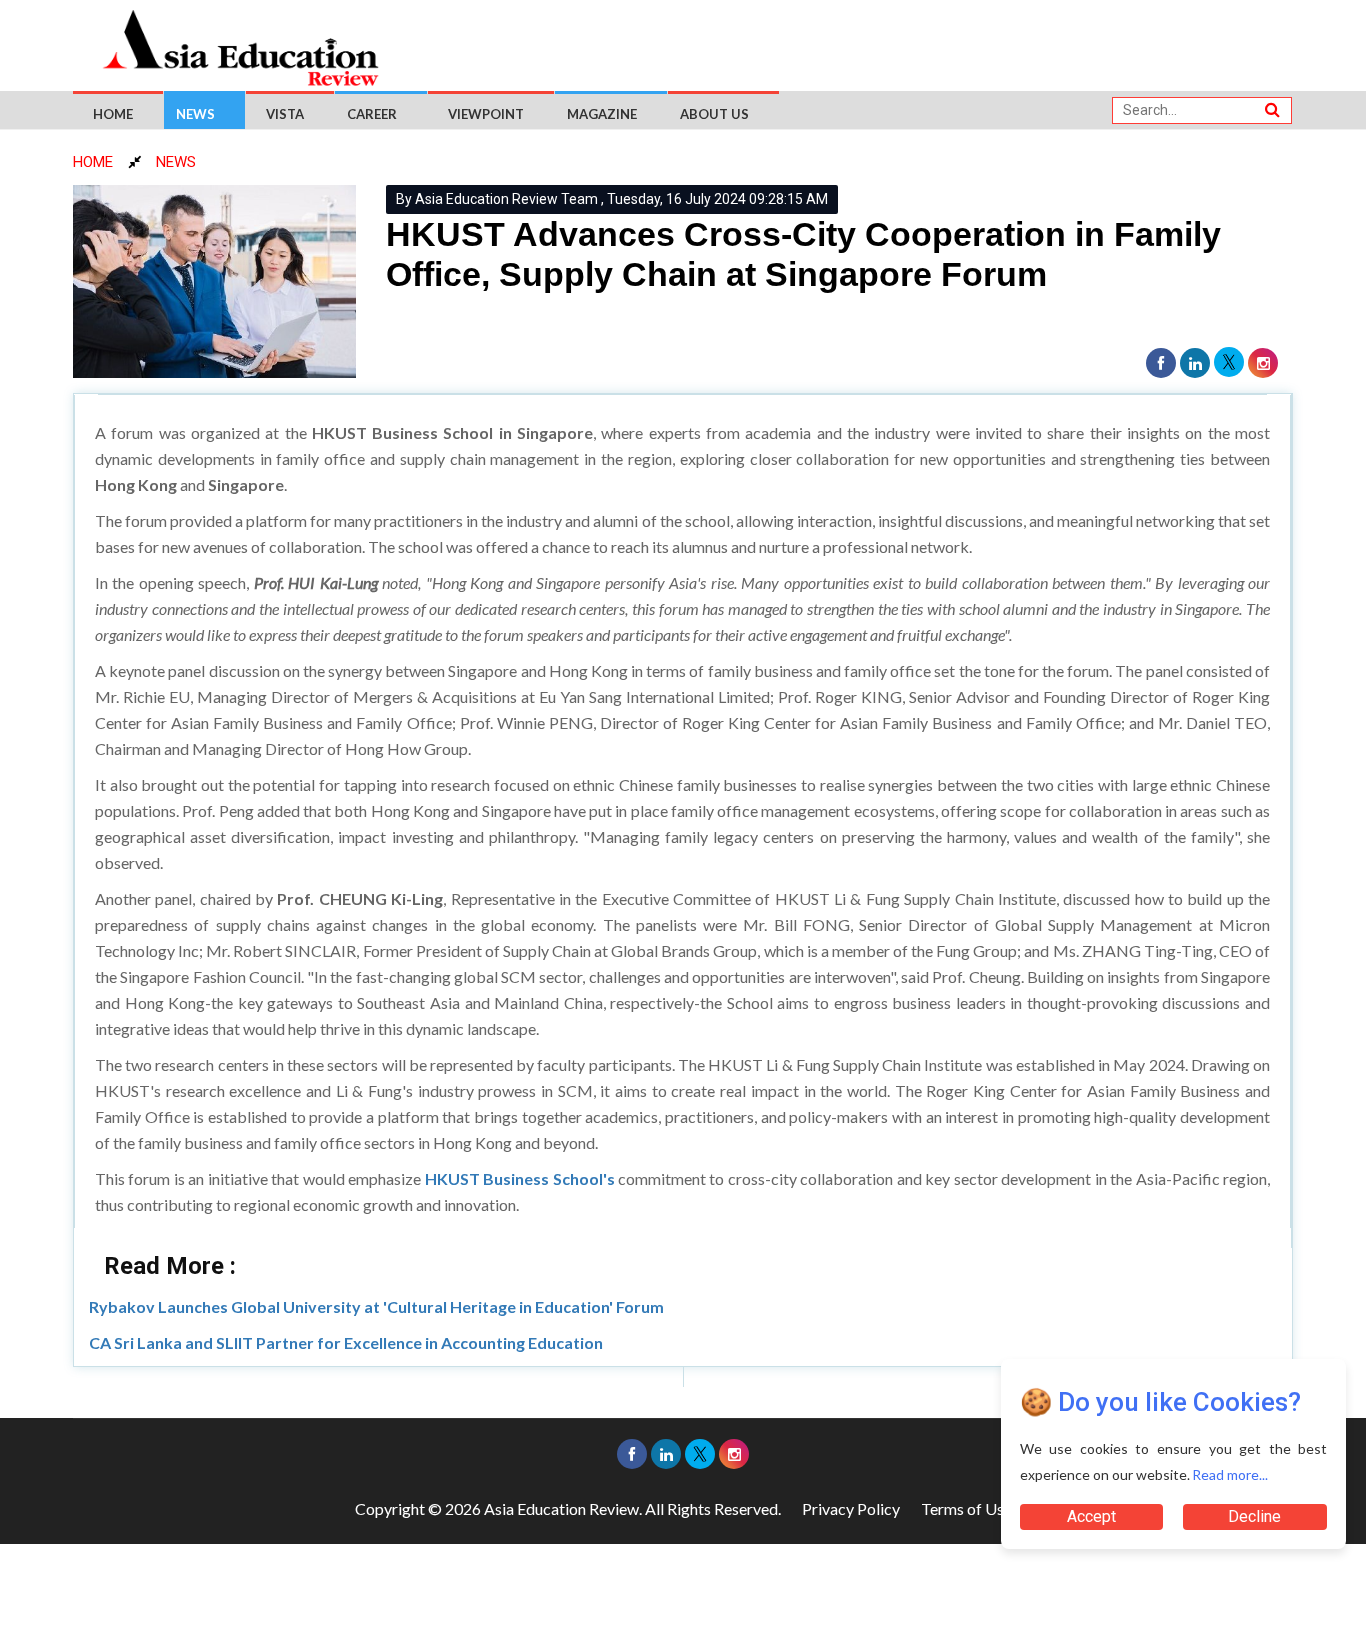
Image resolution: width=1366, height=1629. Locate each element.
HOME (93, 162)
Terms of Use (966, 1508)
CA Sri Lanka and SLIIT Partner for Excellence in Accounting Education (346, 1342)
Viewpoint (486, 114)
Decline (1255, 1516)
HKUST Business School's (520, 1178)
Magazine (602, 114)
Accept (1091, 1516)
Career (372, 114)
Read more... (1231, 1474)
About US (714, 114)
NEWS (176, 162)
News (195, 114)
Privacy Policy (851, 1508)
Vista (285, 114)
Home (113, 114)
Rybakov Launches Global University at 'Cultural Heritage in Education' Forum (376, 1306)
